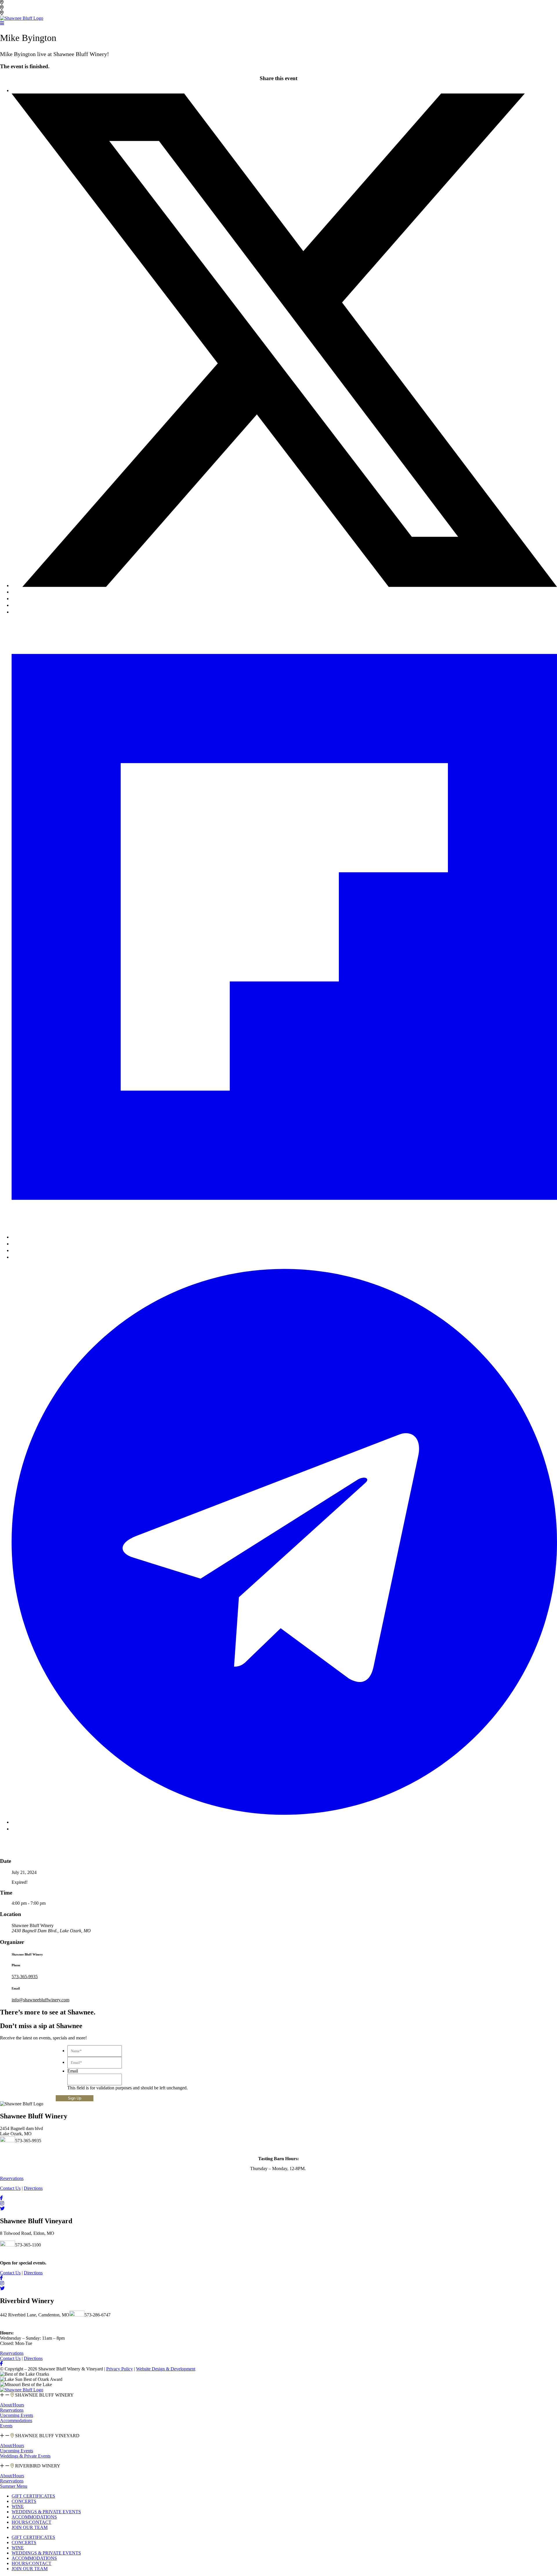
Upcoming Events (17, 2415)
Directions (33, 2188)
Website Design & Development (166, 2369)
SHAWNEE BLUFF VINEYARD (47, 2436)
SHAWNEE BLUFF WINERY (44, 2395)
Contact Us (10, 2188)
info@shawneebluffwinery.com (40, 2000)
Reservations (12, 2410)
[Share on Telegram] (284, 1822)
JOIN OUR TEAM (30, 2527)
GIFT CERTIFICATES (33, 2496)
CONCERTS (24, 2501)
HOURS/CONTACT (31, 2522)
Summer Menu (14, 2486)
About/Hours (12, 2405)
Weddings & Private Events (25, 2456)
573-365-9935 (25, 1977)
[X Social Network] (284, 585)
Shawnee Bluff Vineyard (27, 2)
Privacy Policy (120, 2369)
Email (73, 2071)
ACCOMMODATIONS (34, 2517)
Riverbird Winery (21, 13)
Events (6, 2426)
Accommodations (16, 2421)
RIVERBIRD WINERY (37, 2466)
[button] (278, 2395)
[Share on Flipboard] (284, 1237)
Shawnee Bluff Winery (26, 8)
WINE (18, 2506)
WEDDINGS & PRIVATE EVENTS (46, 2512)
